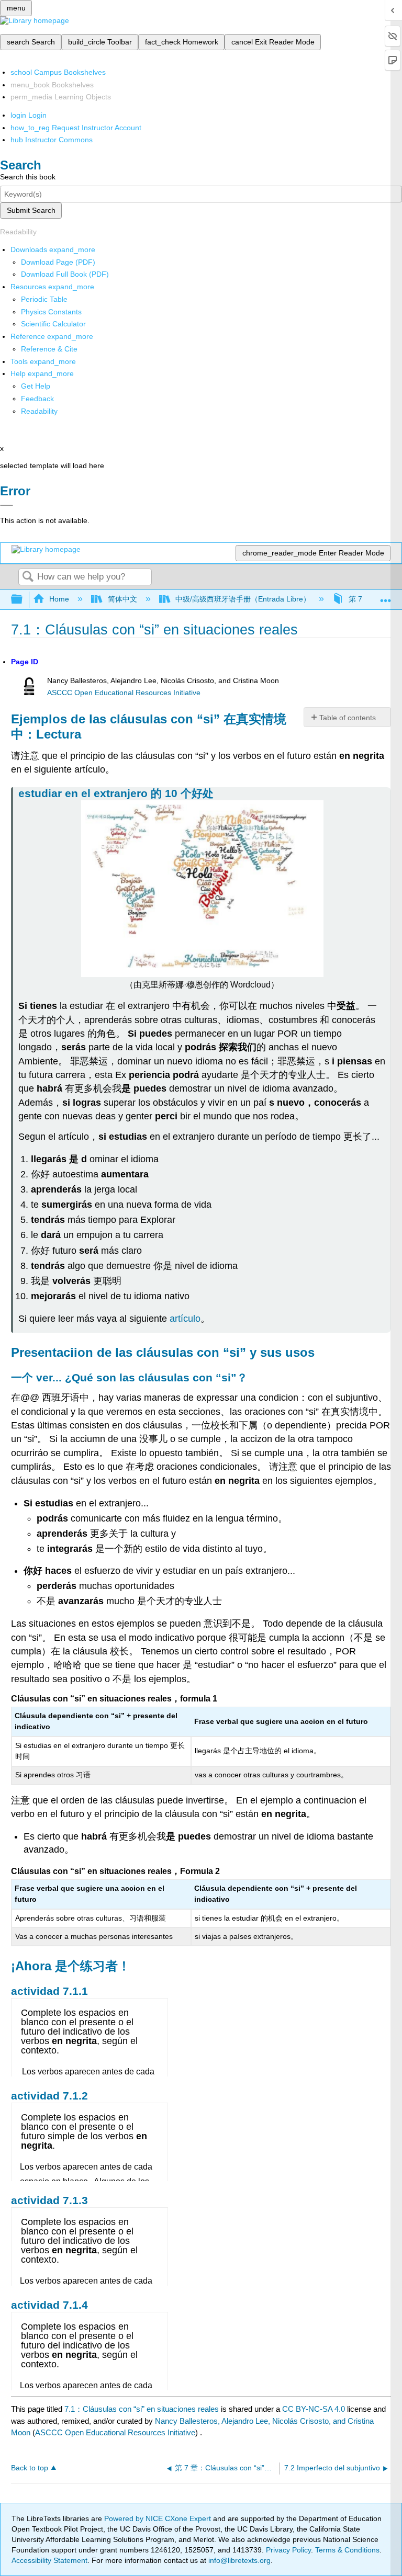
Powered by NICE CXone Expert (159, 2518)
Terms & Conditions (347, 2550)
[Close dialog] (7, 505)
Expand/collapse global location (386, 597)
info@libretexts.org (238, 2560)
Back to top (30, 2468)
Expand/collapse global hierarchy (24, 600)
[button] (37, 399)
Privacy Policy (288, 2550)
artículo (185, 1319)
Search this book (28, 177)
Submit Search (31, 210)
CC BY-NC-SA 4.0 (314, 2409)
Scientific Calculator (53, 324)
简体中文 (122, 599)
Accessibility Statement (49, 2560)
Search (28, 577)
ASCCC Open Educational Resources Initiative (124, 693)
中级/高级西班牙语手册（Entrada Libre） (243, 599)
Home (59, 599)
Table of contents (348, 718)
